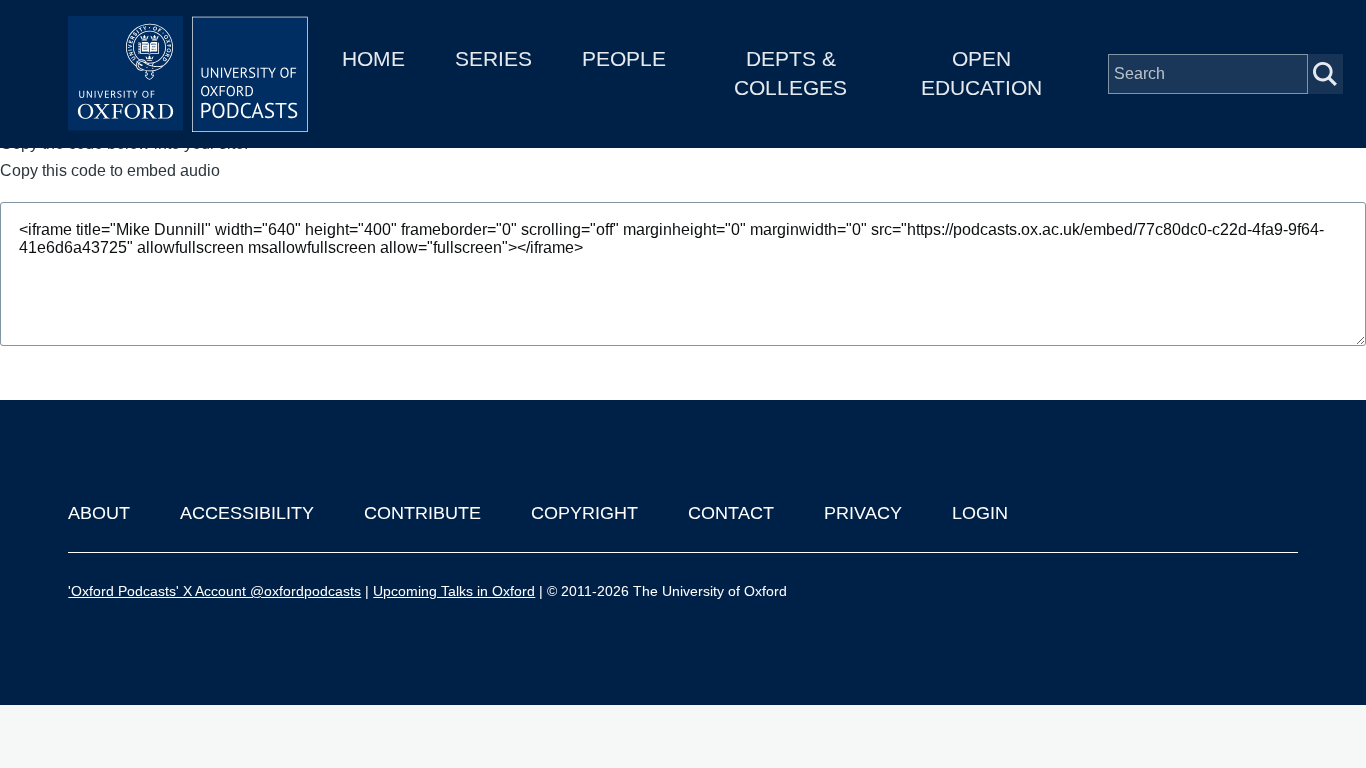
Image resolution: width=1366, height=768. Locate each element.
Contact (731, 513)
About (99, 513)
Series (493, 58)
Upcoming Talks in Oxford (454, 591)
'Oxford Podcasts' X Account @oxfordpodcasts (214, 591)
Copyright (584, 513)
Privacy (863, 513)
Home (373, 58)
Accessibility (247, 513)
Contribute (422, 513)
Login (980, 513)
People (624, 58)
